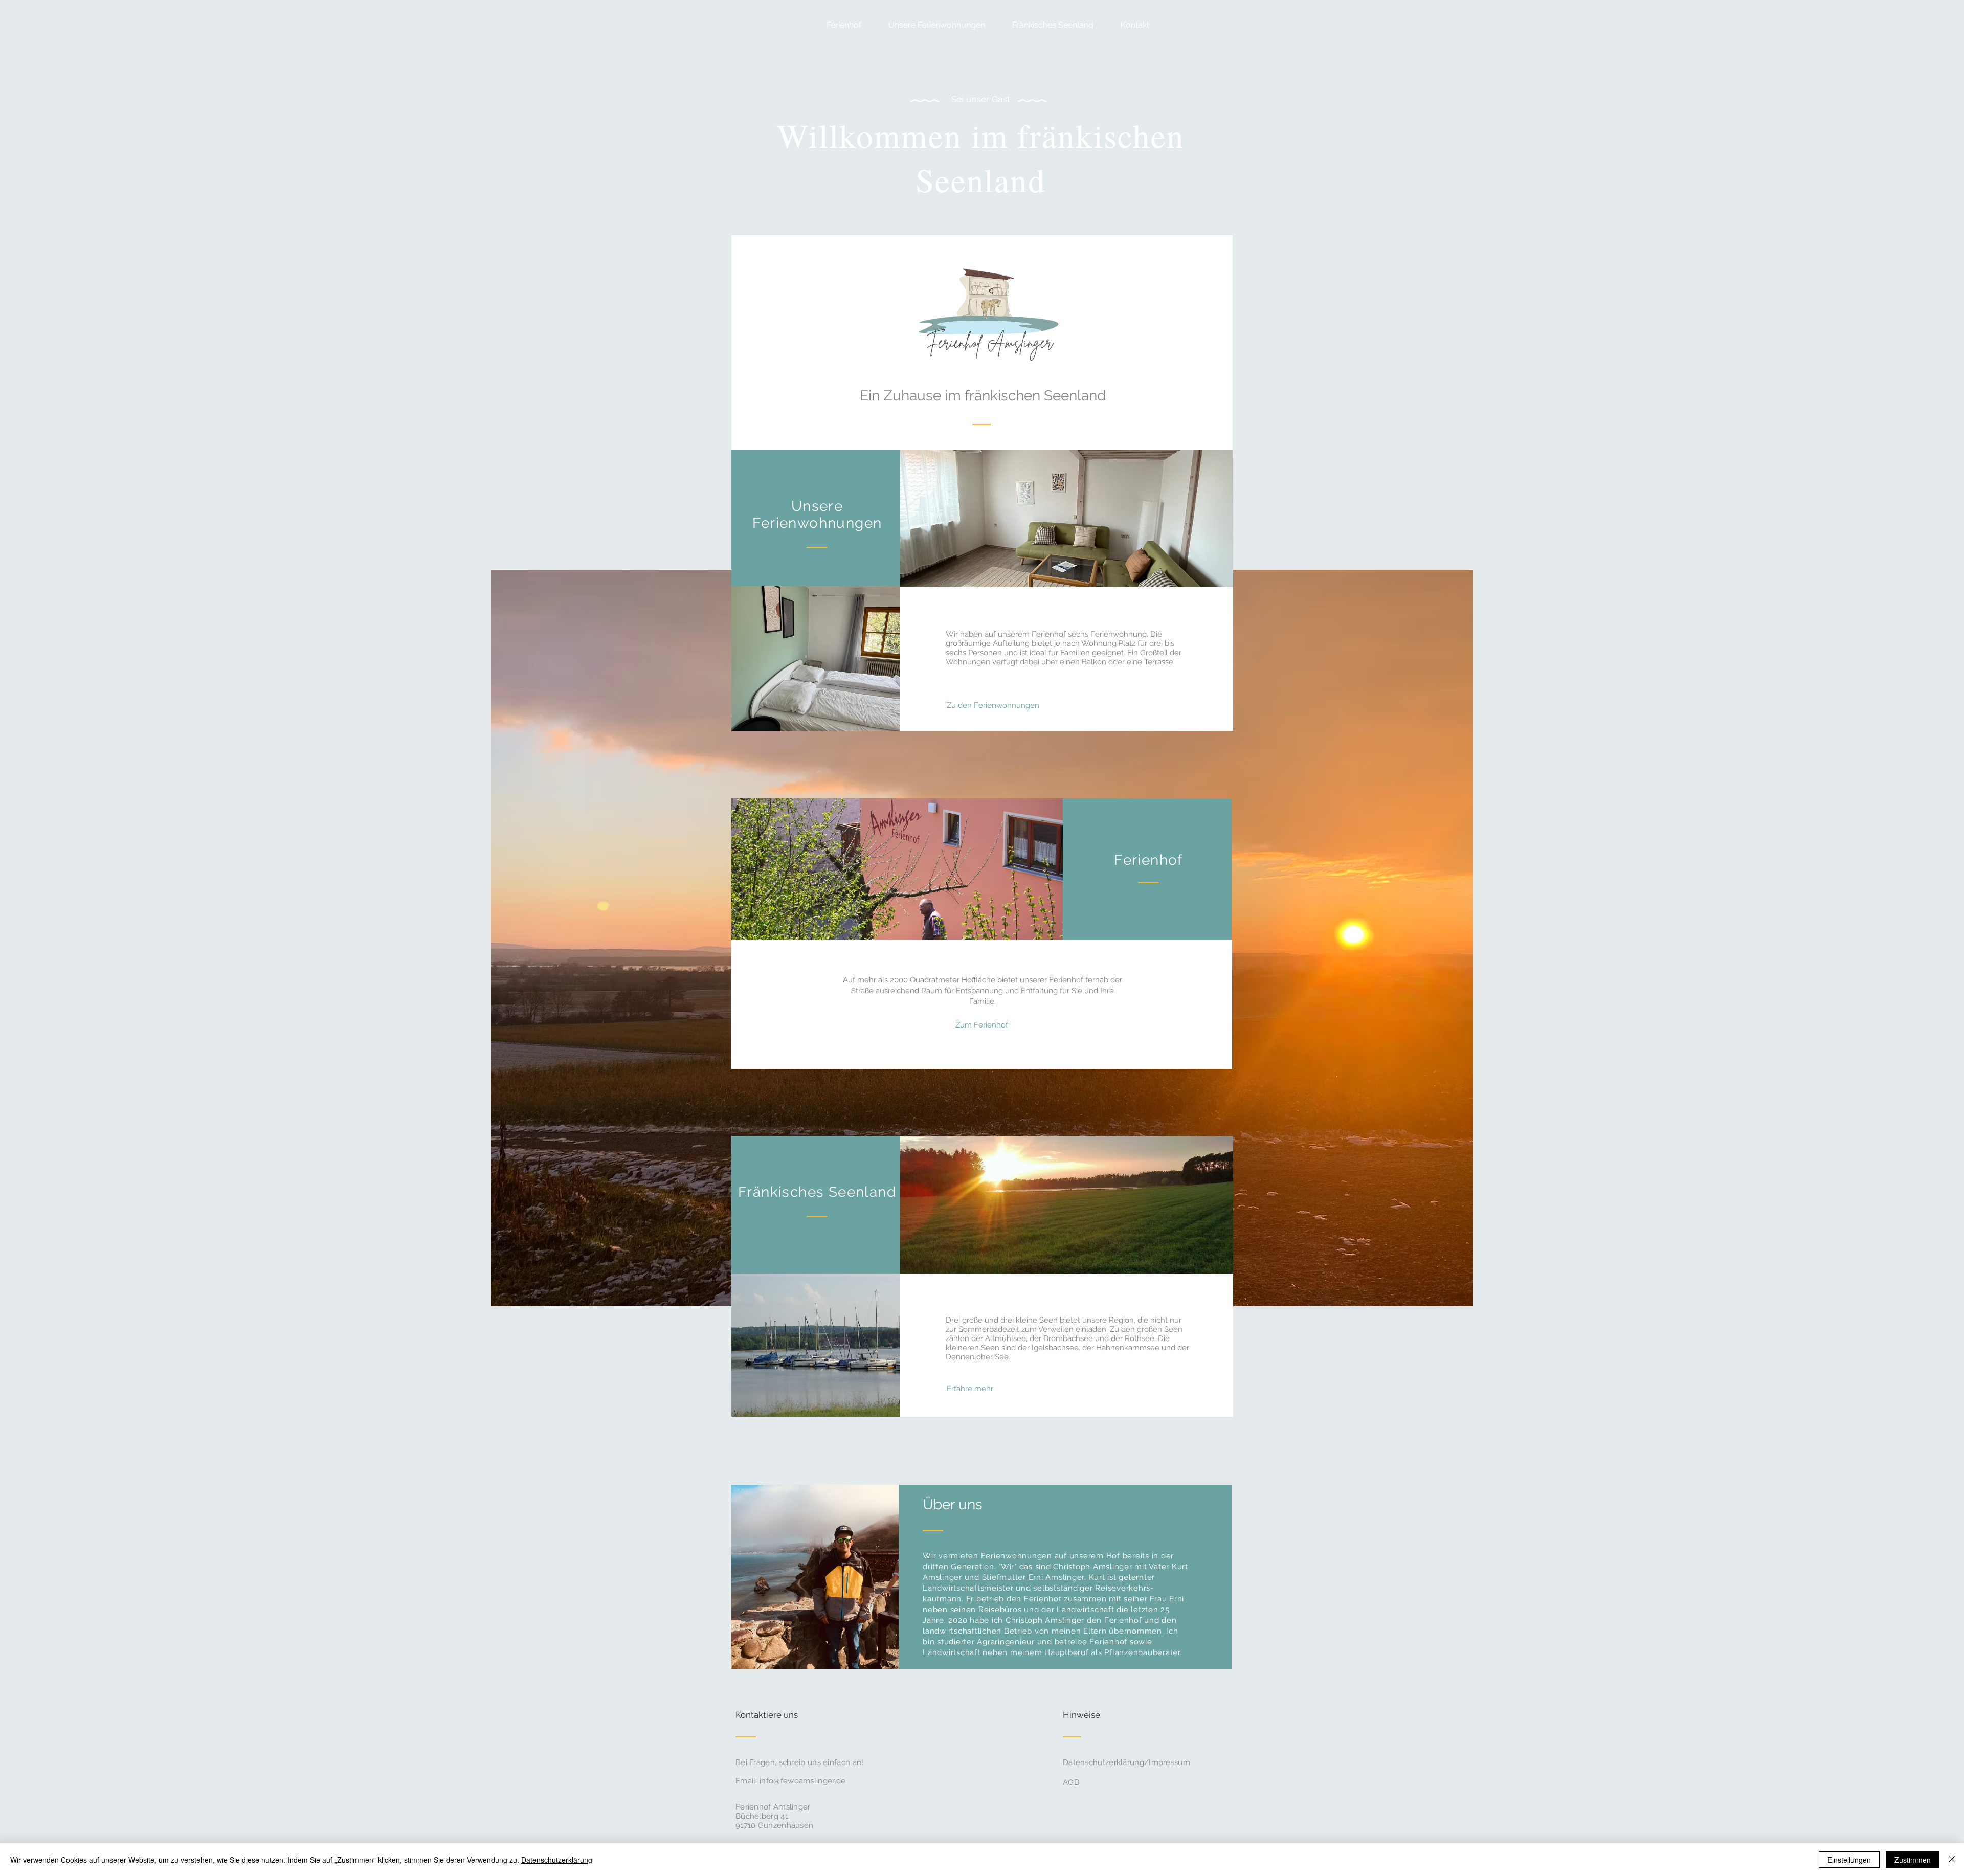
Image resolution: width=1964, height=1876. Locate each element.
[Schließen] (1952, 1860)
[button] (931, 25)
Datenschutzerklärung (557, 1860)
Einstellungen (1849, 1860)
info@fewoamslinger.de (802, 1781)
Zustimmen (1913, 1860)
